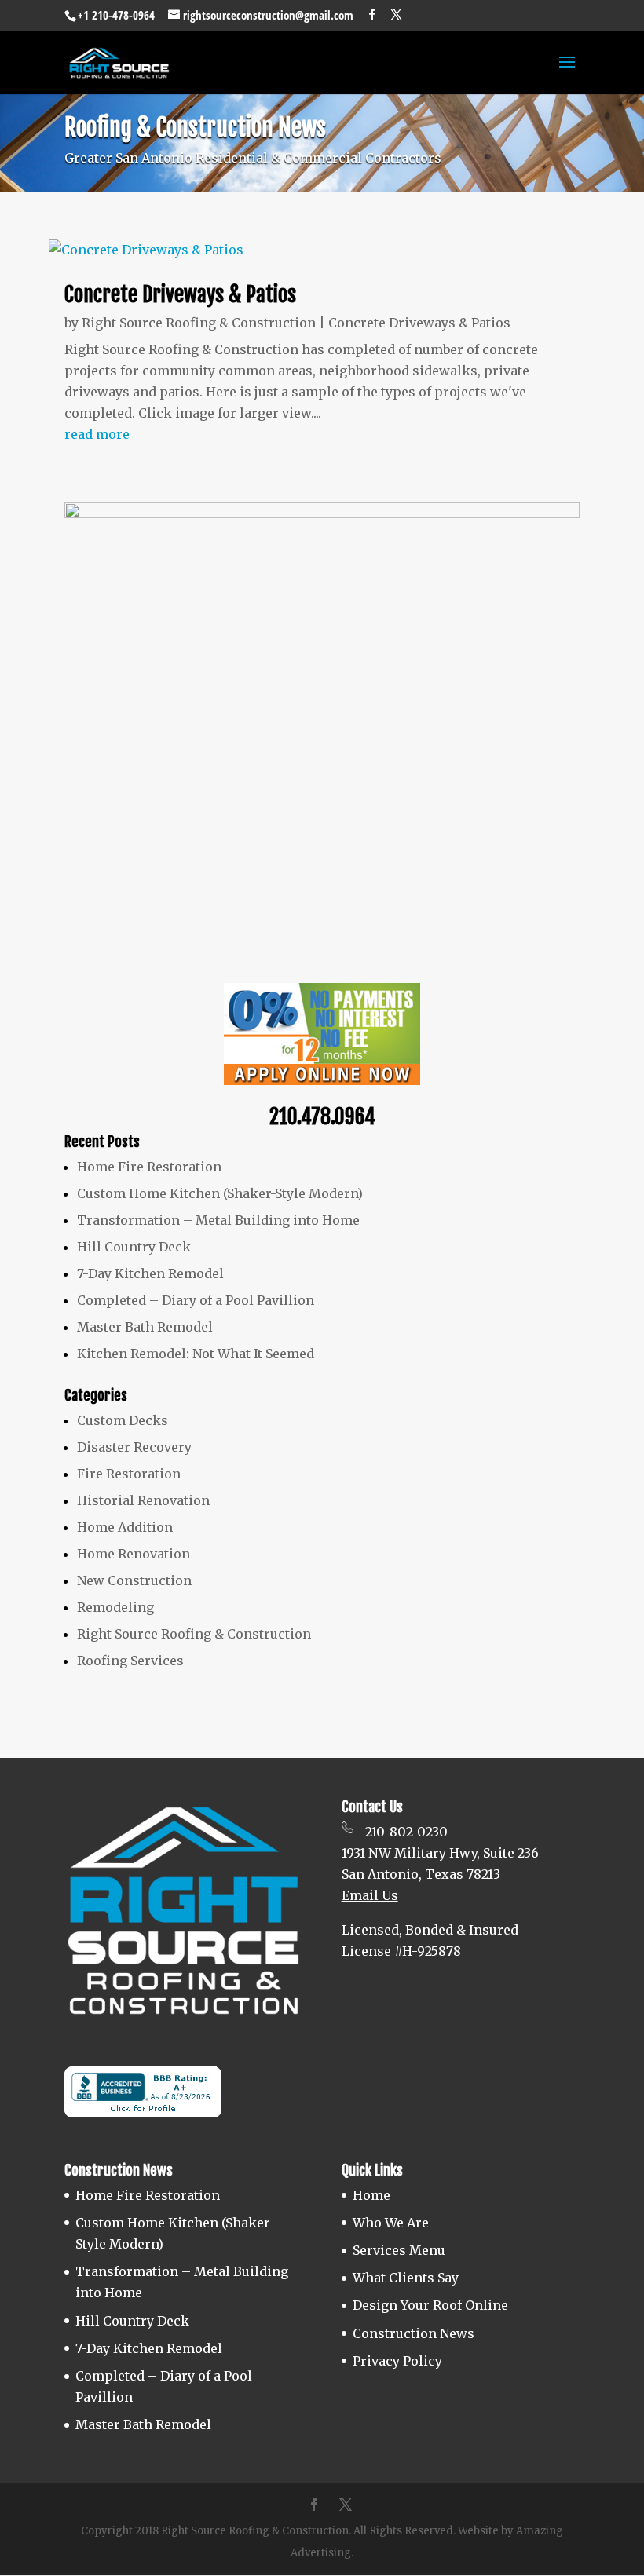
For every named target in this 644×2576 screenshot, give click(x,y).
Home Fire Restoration (149, 1167)
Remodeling (115, 1607)
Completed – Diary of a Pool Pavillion (196, 1300)
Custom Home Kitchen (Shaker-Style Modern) (220, 1193)
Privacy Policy (397, 2361)
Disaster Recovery (134, 1447)
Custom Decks (123, 1420)
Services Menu (399, 2250)
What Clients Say (406, 2278)
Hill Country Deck (134, 1247)
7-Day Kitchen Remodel (150, 1273)
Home (371, 2195)
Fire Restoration (129, 1474)
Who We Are (391, 2223)
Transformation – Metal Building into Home (218, 1220)
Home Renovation (134, 1554)
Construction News (413, 2333)
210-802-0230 (406, 1832)
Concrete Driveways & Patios (180, 294)
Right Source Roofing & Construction (199, 323)
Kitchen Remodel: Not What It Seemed (196, 1354)
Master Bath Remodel (145, 1327)
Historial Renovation (143, 1500)
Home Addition (125, 1527)
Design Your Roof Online (430, 2305)
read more (97, 434)
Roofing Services (130, 1661)
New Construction (134, 1580)
